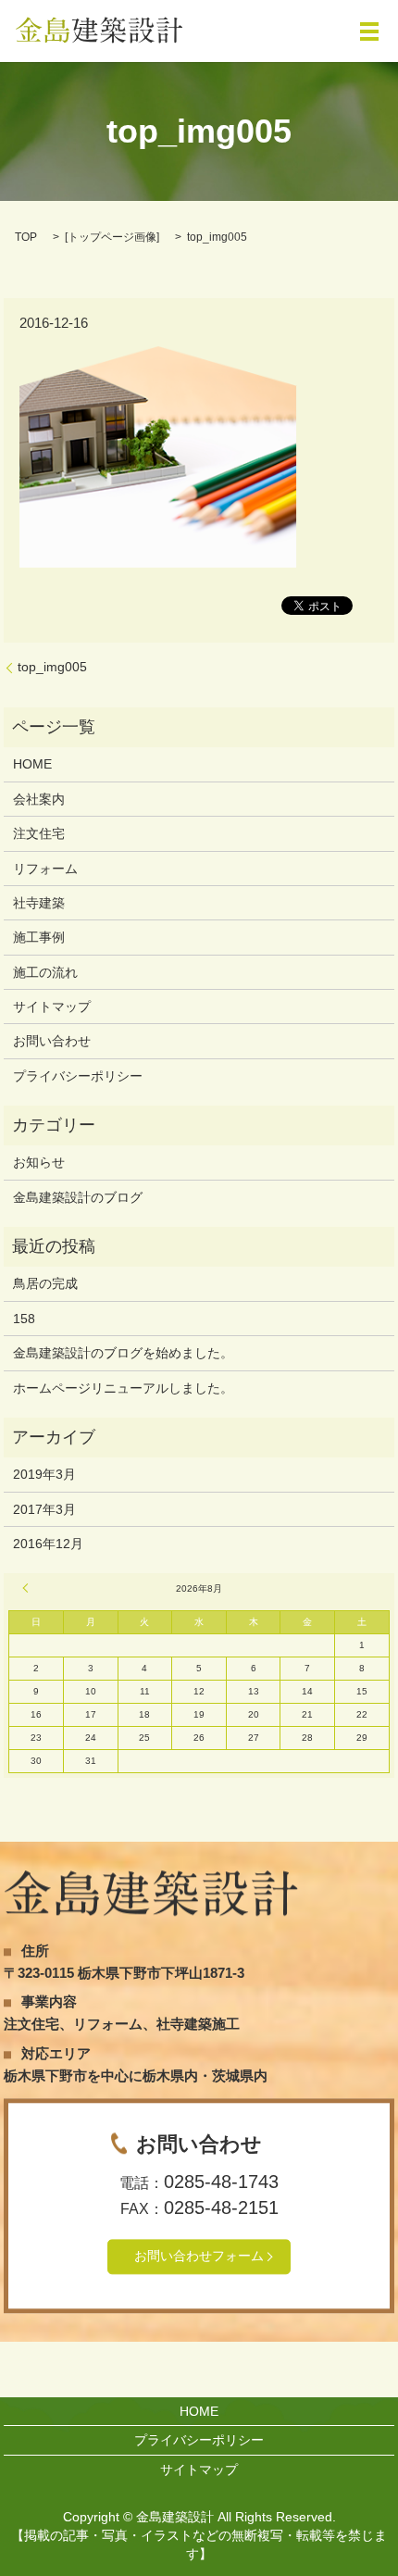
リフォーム (45, 869)
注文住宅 (39, 833)
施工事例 (39, 937)
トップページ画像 (112, 237)
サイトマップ (52, 1007)
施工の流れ (45, 972)
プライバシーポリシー (78, 1076)
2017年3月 (44, 1509)
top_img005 (52, 667)
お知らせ (39, 1162)
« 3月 (28, 1588)
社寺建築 (39, 903)
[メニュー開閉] (369, 31)
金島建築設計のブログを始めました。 (123, 1353)
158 (24, 1319)
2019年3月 (44, 1474)
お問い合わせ (52, 1041)
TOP (26, 237)
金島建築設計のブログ (78, 1197)
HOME (32, 764)
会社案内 (39, 799)
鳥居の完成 (45, 1283)
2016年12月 (48, 1544)
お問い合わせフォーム (199, 2257)
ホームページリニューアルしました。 (123, 1388)
